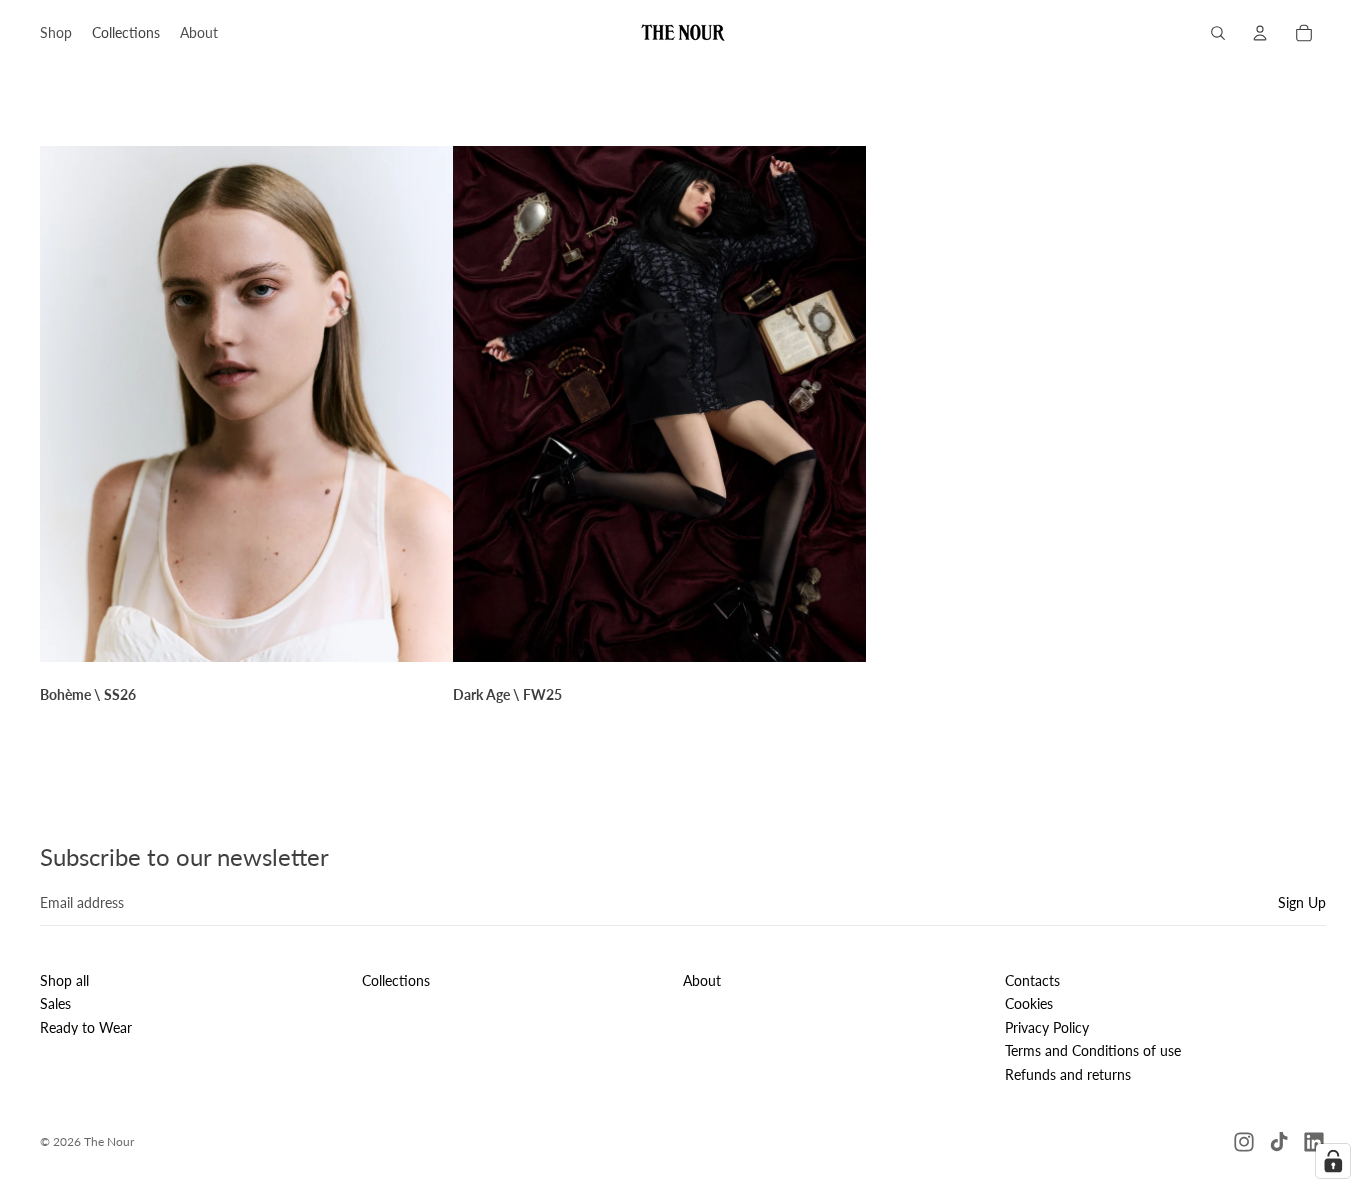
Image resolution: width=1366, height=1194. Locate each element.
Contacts (1032, 980)
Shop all (64, 980)
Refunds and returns (1068, 1074)
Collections (396, 980)
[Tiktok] (1279, 1142)
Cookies (1029, 1003)
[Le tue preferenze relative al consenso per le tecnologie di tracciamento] (1333, 1161)
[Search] (1218, 33)
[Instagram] (1244, 1142)
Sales (55, 1003)
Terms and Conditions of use (1093, 1050)
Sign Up (1302, 902)
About (702, 980)
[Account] (1260, 33)
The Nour (109, 1141)
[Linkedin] (1314, 1142)
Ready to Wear (86, 1027)
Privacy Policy (1047, 1027)
